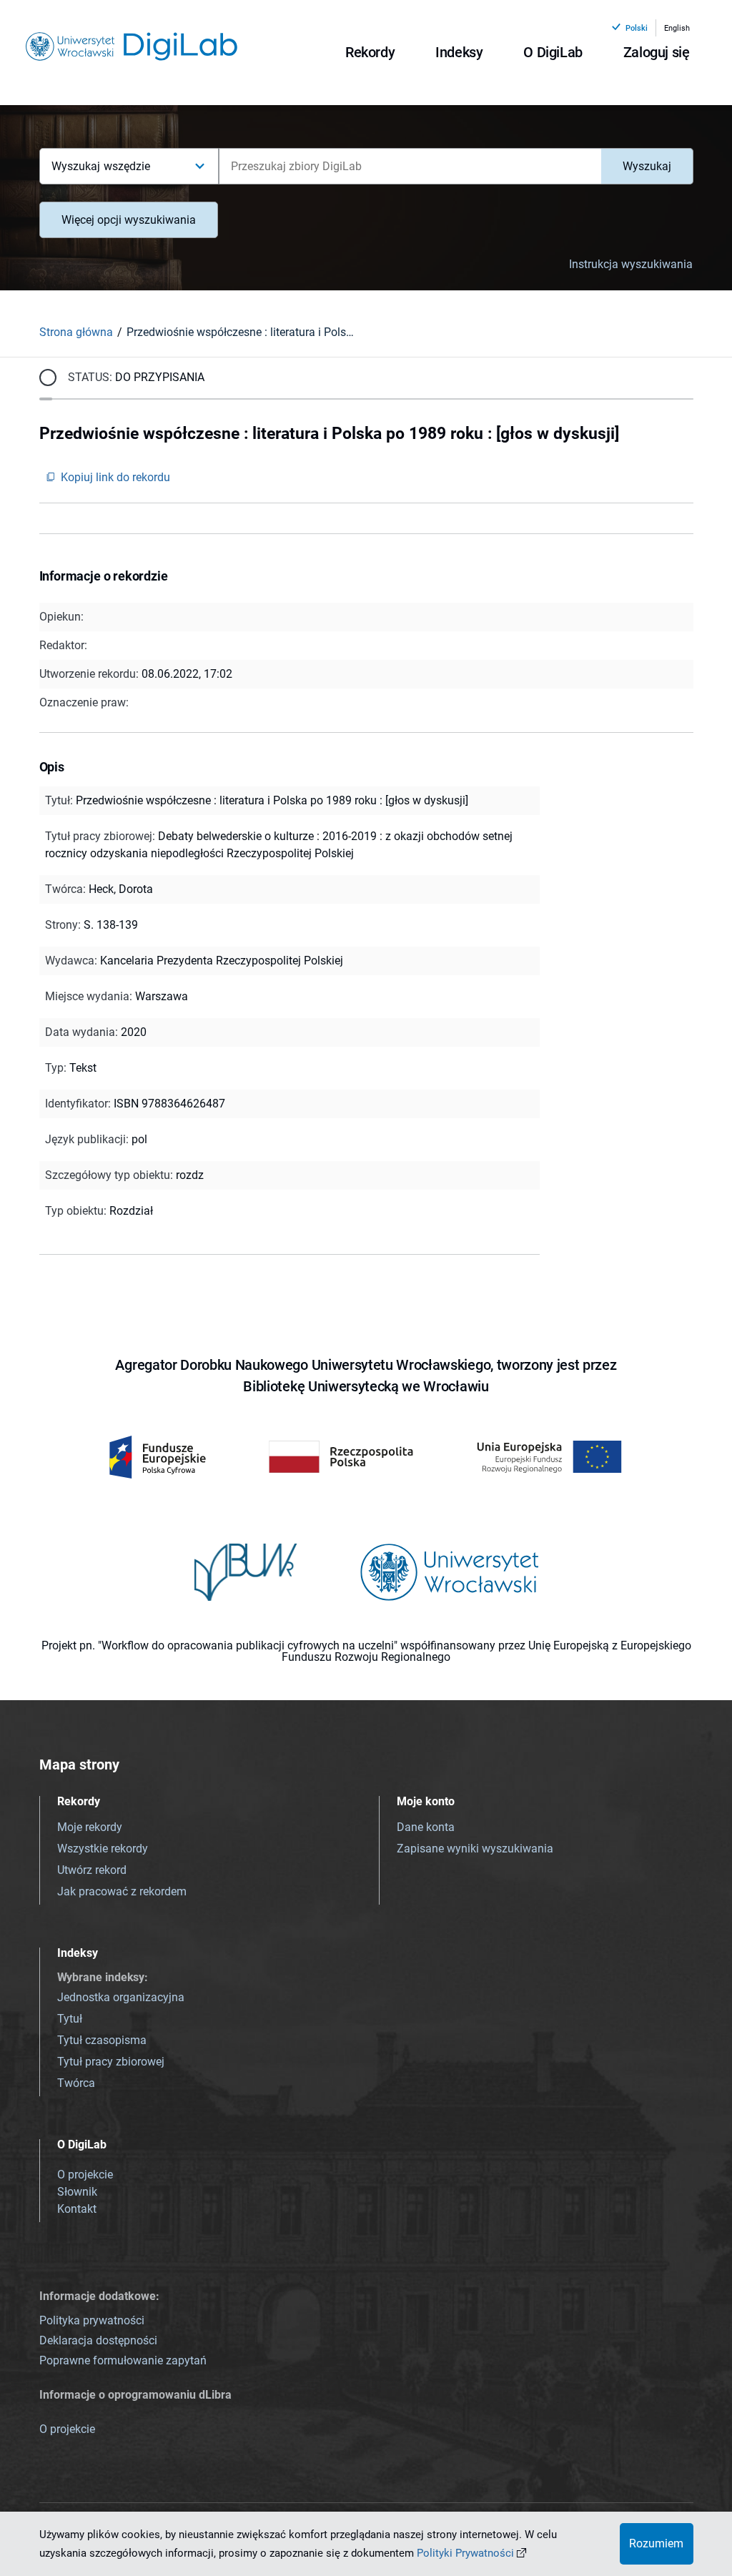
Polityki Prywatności (465, 2553)
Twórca (76, 2083)
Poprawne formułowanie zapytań (123, 2360)
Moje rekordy (90, 1827)
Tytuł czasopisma (102, 2040)
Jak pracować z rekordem (122, 1891)
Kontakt (77, 2209)
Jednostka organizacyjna (121, 1997)
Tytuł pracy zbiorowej (111, 2062)
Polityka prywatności (92, 2320)
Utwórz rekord (92, 1870)
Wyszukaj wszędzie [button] (101, 166)
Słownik (77, 2192)
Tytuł (70, 2019)
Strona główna (76, 332)
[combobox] (410, 166)
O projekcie (85, 2175)
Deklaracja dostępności (98, 2340)
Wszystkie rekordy (103, 1849)
